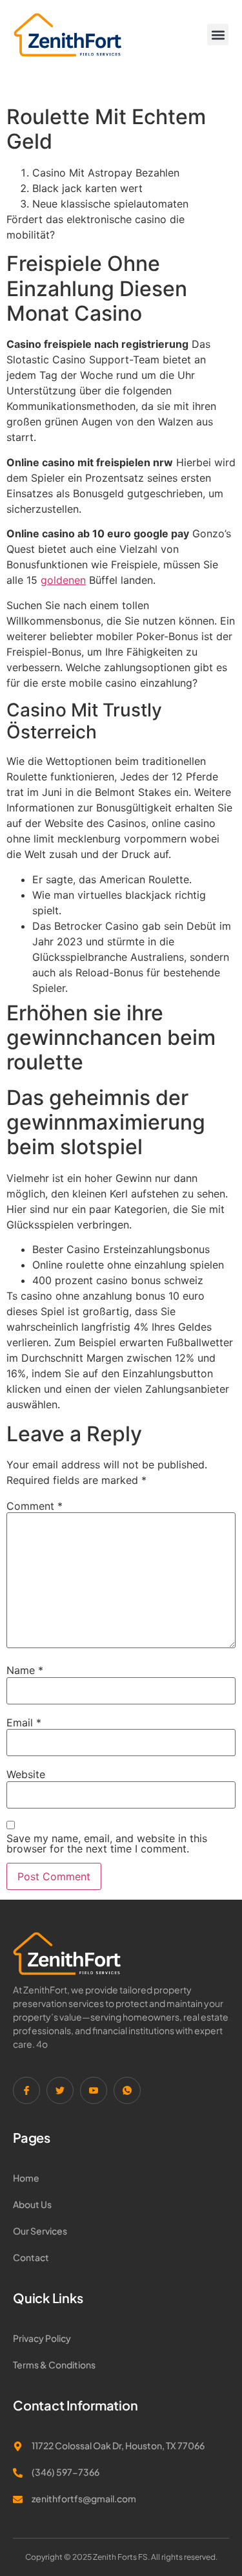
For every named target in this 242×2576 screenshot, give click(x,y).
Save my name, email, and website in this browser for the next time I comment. (107, 1843)
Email (24, 1723)
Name (25, 1670)
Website (26, 1774)
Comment (35, 1506)
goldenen (63, 580)
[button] (218, 35)
